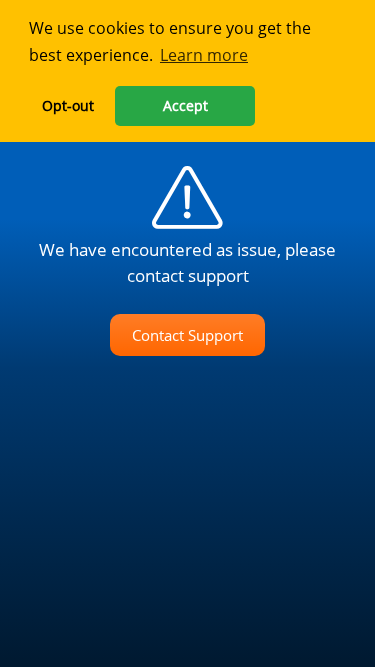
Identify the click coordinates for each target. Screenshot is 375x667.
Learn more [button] (204, 55)
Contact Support (187, 335)
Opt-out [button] (68, 105)
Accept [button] (185, 105)
